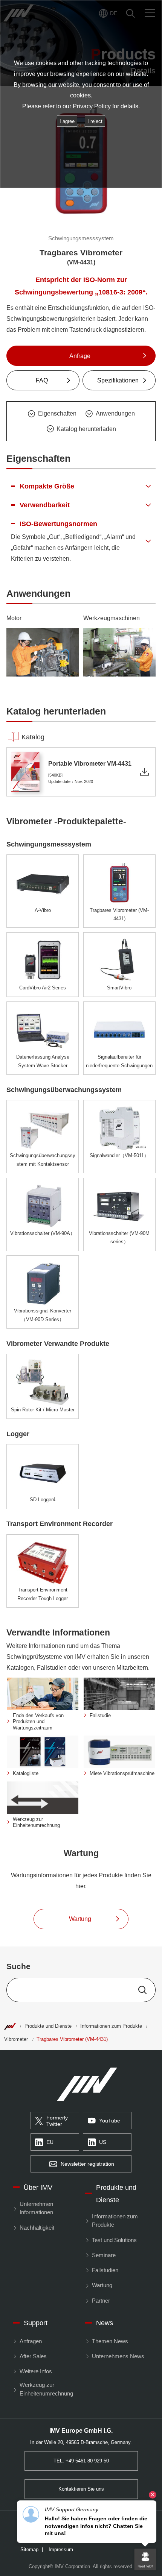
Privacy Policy (92, 106)
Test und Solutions (114, 2240)
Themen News (110, 2341)
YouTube (110, 2121)
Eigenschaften (57, 413)
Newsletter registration (87, 2164)
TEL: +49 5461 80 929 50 (81, 2461)
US (103, 2142)
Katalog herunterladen (86, 429)
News (105, 2323)
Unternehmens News (118, 2356)
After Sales (33, 2356)
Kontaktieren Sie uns (81, 2489)
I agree (67, 121)
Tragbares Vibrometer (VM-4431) (72, 2039)
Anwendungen (115, 413)
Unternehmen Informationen (36, 2208)
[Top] (10, 2026)
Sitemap (29, 2550)
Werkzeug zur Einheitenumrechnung (46, 2389)
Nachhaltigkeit (37, 2228)
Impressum (61, 2550)
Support (36, 2323)
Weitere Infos (36, 2371)
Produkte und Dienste (48, 2026)
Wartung (102, 2285)
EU (50, 2142)
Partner (101, 2301)
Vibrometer (16, 2039)
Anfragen (31, 2341)
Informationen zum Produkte (111, 2026)
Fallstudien (105, 2270)
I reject (95, 121)
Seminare (104, 2255)
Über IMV (38, 2187)
